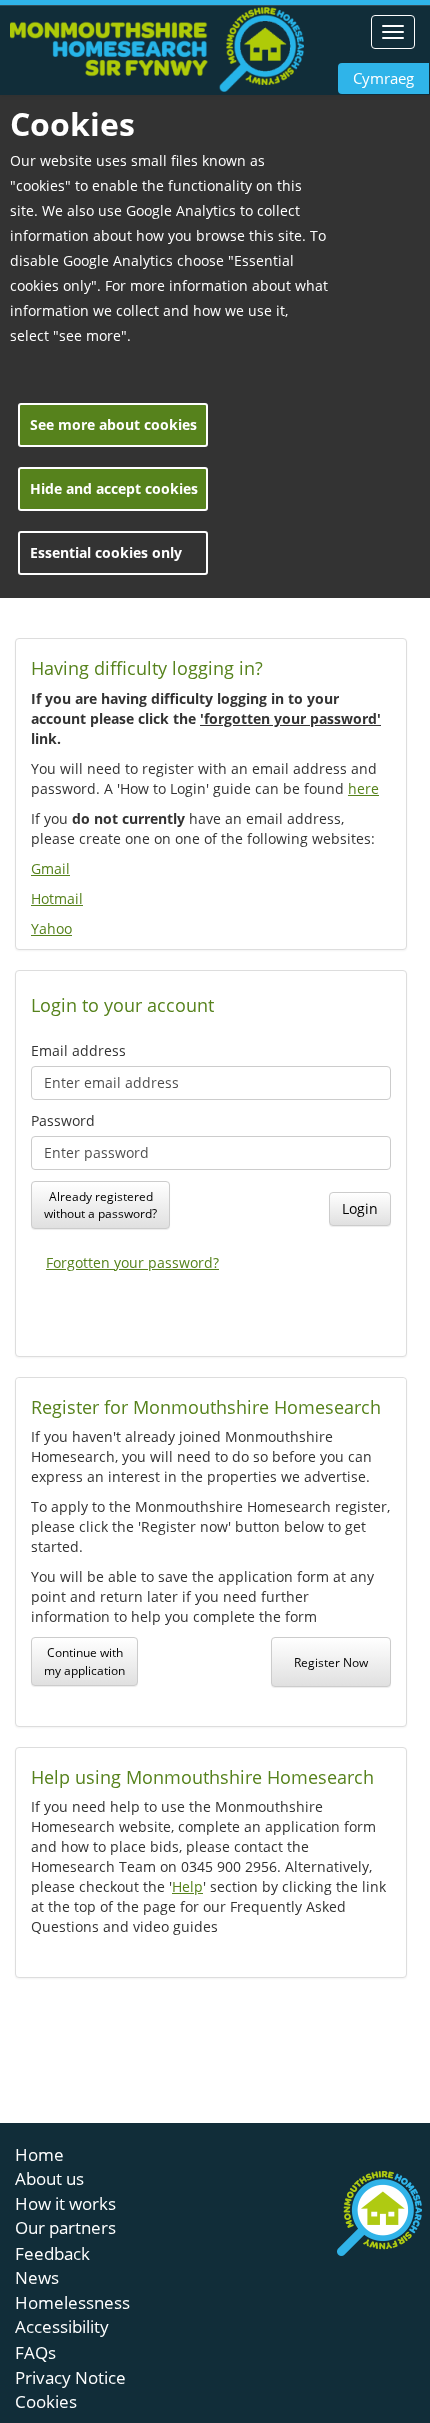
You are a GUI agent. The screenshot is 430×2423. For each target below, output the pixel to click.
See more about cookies (113, 424)
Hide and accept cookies (114, 488)
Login (360, 1208)
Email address (78, 1050)
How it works (65, 2203)
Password (63, 1120)
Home (39, 2154)
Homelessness (72, 2302)
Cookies (46, 2401)
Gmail (50, 868)
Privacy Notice (70, 2377)
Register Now (331, 1662)
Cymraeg (383, 78)
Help (187, 1886)
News (37, 2277)
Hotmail (57, 898)
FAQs (35, 2352)
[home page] (157, 49)
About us (49, 2178)
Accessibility (62, 2326)
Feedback (52, 2253)
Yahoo (51, 928)
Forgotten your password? (132, 1262)
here (363, 788)
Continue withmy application (84, 1661)
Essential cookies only (106, 552)
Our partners (65, 2227)
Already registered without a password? (100, 1205)
